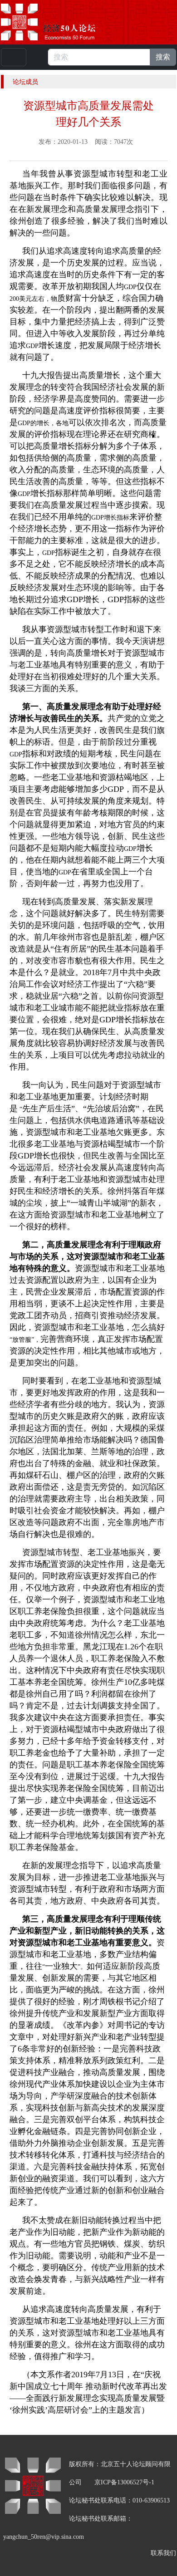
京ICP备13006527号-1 (124, 2482)
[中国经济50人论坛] (59, 22)
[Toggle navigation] (14, 57)
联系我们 (163, 2553)
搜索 (163, 57)
